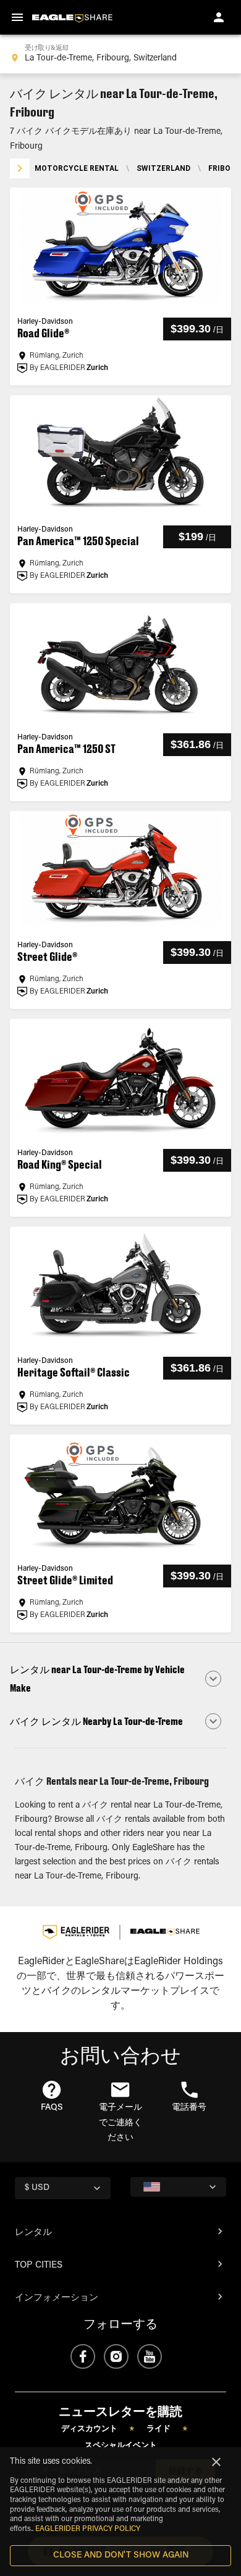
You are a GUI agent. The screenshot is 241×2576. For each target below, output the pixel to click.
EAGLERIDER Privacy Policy (88, 2529)
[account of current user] (219, 17)
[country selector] (178, 2187)
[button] (120, 1679)
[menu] (17, 17)
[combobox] (120, 54)
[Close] (216, 2462)
